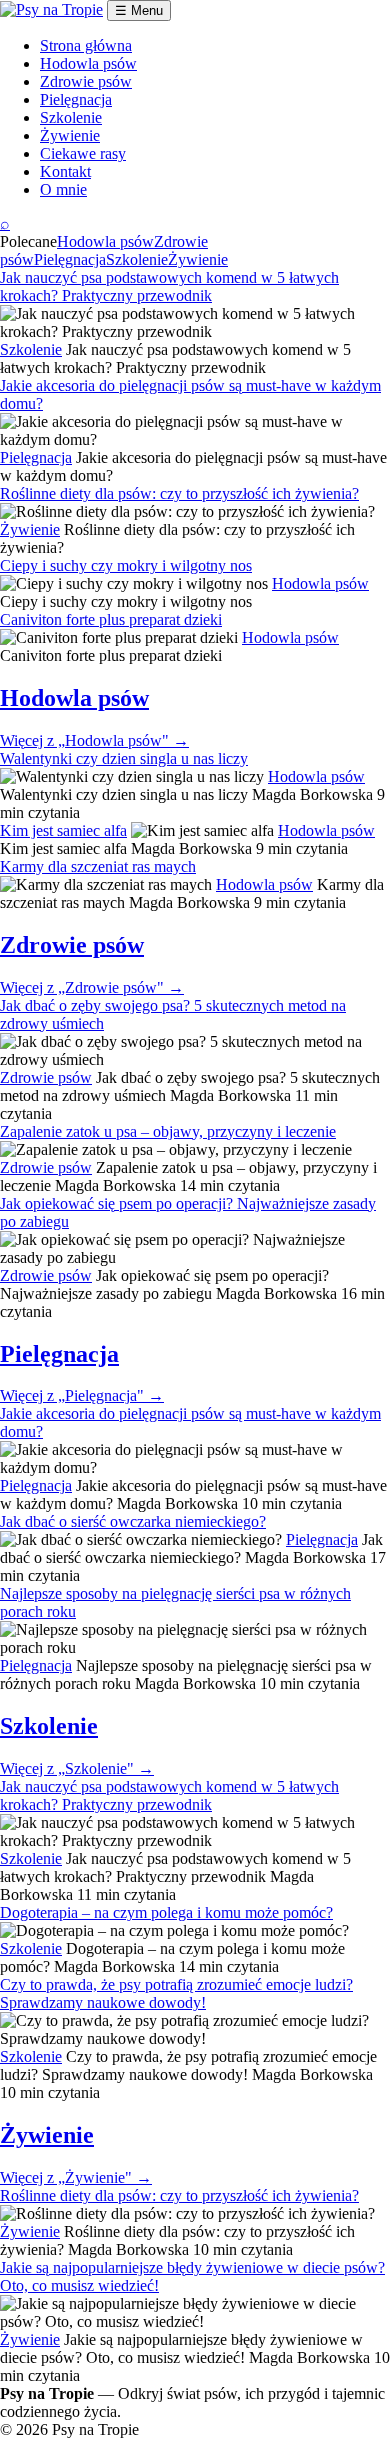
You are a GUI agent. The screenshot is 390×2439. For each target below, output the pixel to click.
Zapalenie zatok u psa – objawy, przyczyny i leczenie (168, 1131)
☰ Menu (139, 10)
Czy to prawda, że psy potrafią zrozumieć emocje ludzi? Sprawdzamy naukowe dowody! (176, 1993)
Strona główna (86, 45)
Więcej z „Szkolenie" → (77, 1768)
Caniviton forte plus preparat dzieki (111, 619)
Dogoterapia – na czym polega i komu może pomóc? (166, 1912)
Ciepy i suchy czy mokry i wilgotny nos (126, 565)
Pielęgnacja (76, 99)
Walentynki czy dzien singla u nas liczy (124, 758)
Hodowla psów (88, 63)
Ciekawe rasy (83, 153)
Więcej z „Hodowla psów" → (94, 740)
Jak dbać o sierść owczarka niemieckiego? (133, 1521)
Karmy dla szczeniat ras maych (98, 866)
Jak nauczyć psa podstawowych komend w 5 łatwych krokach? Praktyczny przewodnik (169, 286)
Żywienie (70, 135)
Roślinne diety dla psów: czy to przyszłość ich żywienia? (179, 493)
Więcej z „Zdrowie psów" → (92, 987)
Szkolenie (71, 117)
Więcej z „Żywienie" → (76, 2177)
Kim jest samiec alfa (63, 830)
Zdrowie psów (86, 81)
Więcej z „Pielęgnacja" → (82, 1395)
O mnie (63, 189)
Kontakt (65, 171)
